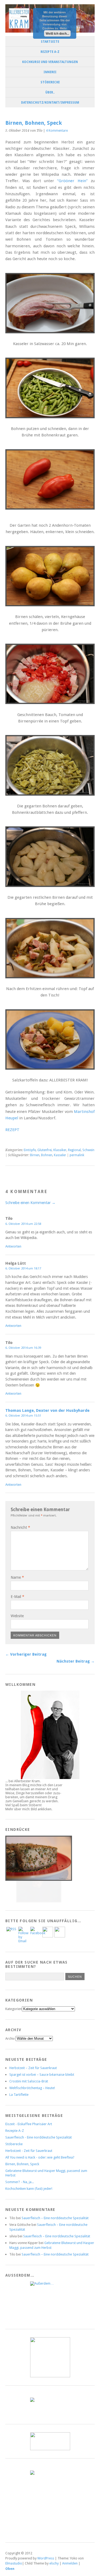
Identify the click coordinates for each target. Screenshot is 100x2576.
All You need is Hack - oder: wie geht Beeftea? (40, 2157)
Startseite (50, 42)
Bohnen (47, 1155)
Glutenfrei (45, 1150)
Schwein (88, 1150)
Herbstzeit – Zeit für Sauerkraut (33, 2068)
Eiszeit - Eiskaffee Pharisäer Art (29, 2124)
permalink (77, 1155)
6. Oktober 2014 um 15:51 (23, 1416)
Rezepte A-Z (50, 52)
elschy (54, 2563)
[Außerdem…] (50, 2301)
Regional (74, 1150)
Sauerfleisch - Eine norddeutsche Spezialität (39, 2137)
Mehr (63, 28)
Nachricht (20, 1527)
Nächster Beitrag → (76, 1661)
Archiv (10, 2038)
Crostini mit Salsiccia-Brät (29, 2081)
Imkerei (50, 72)
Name (17, 1577)
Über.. (50, 92)
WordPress (46, 2558)
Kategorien (14, 2009)
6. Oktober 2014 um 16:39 (23, 1348)
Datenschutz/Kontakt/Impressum (50, 103)
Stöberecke (50, 82)
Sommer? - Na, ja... (20, 2182)
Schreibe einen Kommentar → (30, 1203)
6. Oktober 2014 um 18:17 (23, 1268)
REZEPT (12, 1130)
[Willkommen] (50, 1735)
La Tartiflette (19, 2095)
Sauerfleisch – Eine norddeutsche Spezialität (55, 2218)
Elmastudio (14, 2563)
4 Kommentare (57, 131)
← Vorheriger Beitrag (26, 1654)
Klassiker (60, 1150)
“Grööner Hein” (72, 181)
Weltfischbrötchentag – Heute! (32, 2088)
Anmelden (70, 2563)
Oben (10, 2569)
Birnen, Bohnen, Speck (22, 2164)
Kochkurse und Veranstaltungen (50, 62)
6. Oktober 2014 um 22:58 (23, 1224)
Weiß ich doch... (57, 33)
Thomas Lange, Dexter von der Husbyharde (47, 1410)
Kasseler (60, 1155)
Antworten (13, 1246)
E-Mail (17, 1597)
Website (17, 1616)
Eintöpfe (30, 1150)
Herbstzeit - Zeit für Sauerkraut (29, 2151)
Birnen (35, 1155)
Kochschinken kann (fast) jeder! (29, 2189)
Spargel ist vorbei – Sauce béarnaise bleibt (42, 2075)
